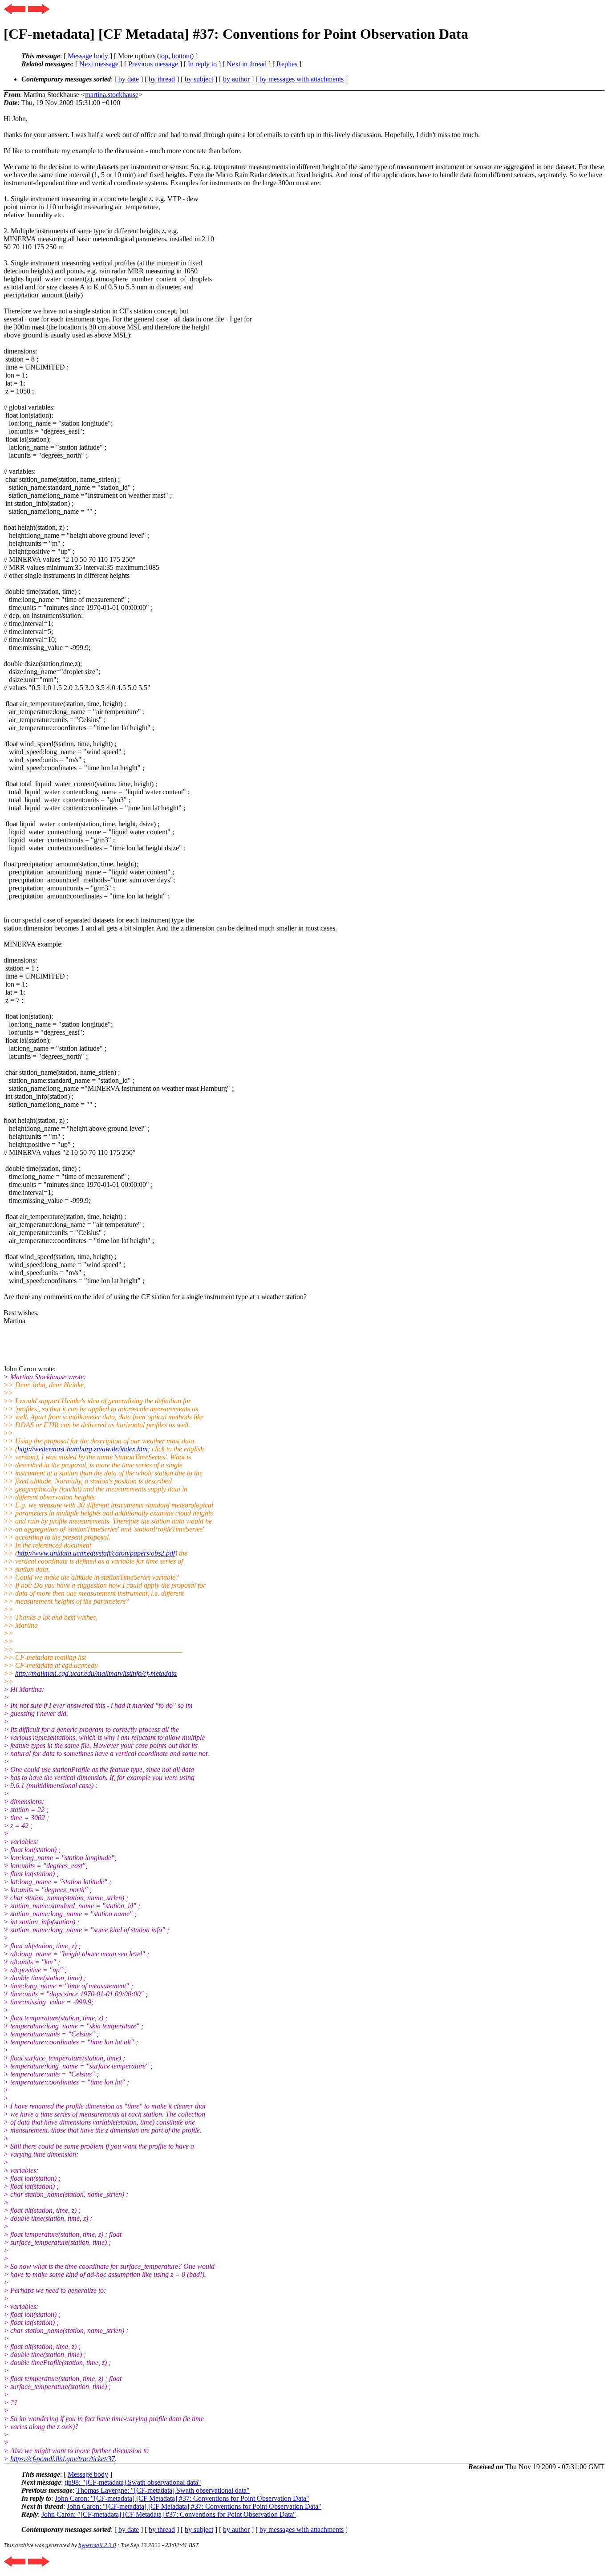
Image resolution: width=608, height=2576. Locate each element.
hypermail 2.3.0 (97, 2545)
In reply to (202, 64)
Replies (287, 64)
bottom (182, 56)
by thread (162, 79)
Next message (99, 64)
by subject (199, 79)
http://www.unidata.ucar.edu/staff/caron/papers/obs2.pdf (96, 1553)
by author (236, 79)
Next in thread (247, 64)
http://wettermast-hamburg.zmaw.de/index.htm (83, 1449)
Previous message (153, 64)
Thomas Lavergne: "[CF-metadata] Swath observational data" (163, 2490)
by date (129, 79)
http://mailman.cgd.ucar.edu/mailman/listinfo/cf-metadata (96, 1673)
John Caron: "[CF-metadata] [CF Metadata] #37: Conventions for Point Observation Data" (182, 2498)
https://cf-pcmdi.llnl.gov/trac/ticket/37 (63, 2459)
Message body (88, 56)
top (164, 56)
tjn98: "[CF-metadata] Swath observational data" (133, 2482)
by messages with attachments (302, 79)
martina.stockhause (112, 95)
